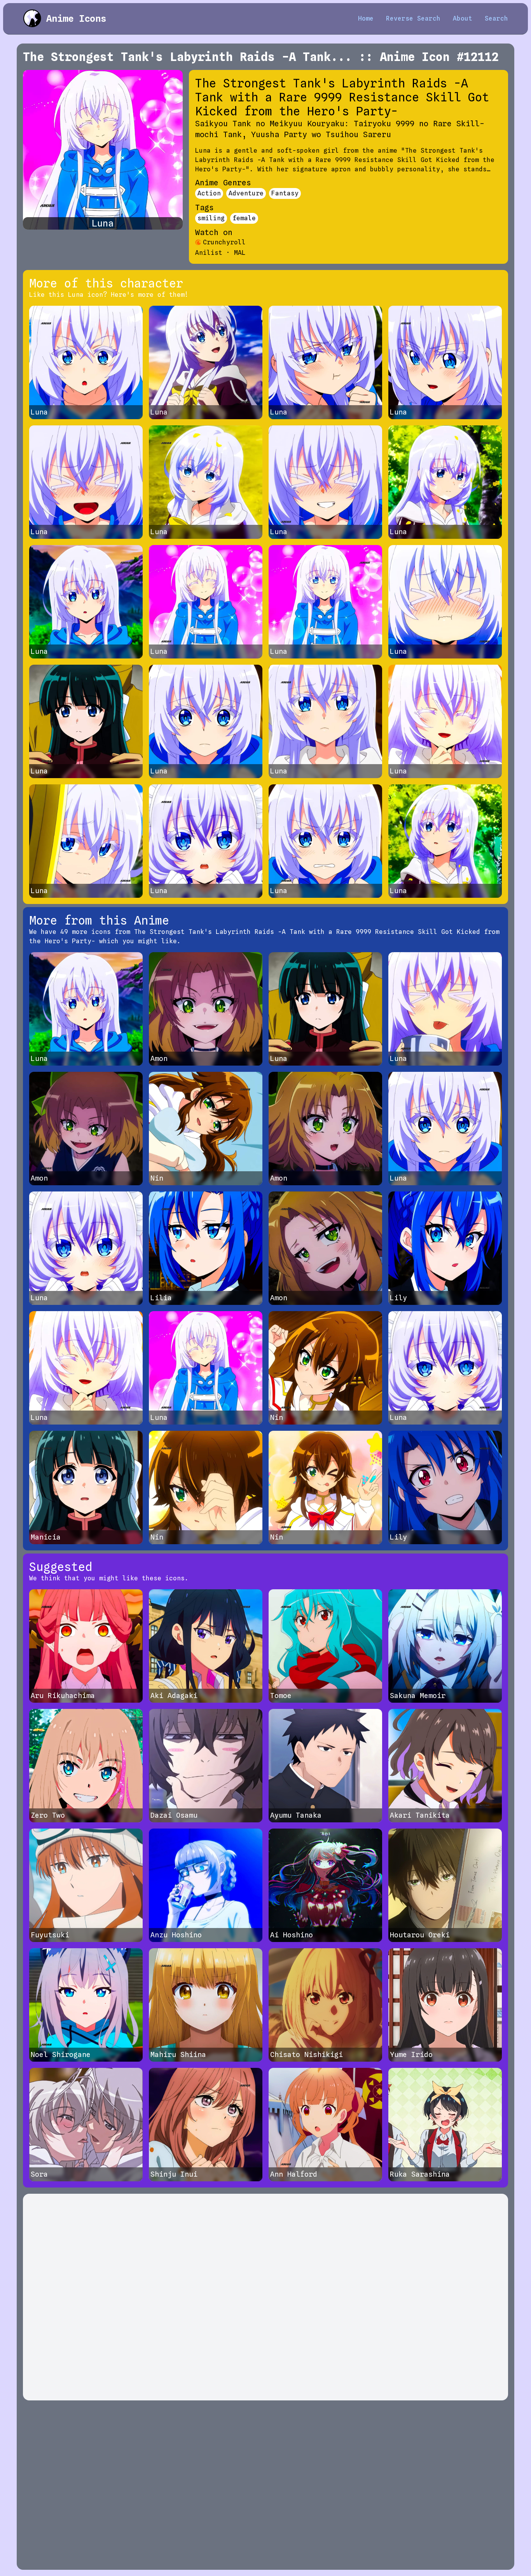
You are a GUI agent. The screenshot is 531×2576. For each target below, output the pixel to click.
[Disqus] (265, 2297)
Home (366, 18)
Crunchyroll (224, 242)
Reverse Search (413, 18)
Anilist (209, 253)
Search (496, 18)
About (463, 18)
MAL (240, 253)
